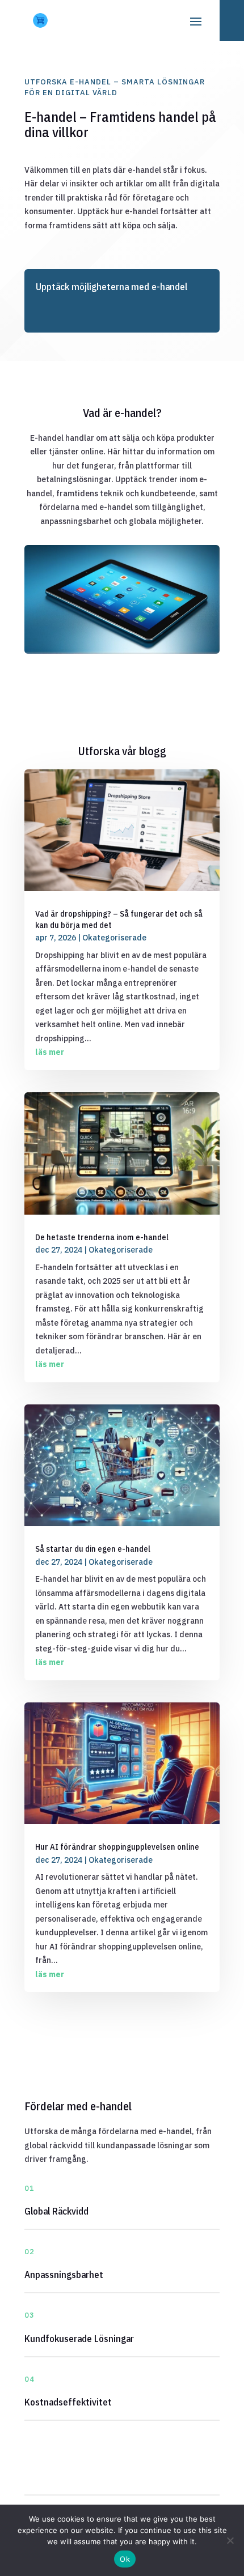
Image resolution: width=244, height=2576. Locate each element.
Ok (125, 2559)
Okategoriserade (114, 938)
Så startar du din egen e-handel (93, 1549)
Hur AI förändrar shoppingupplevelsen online (117, 1847)
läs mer (50, 1052)
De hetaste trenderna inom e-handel (102, 1237)
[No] (230, 2540)
